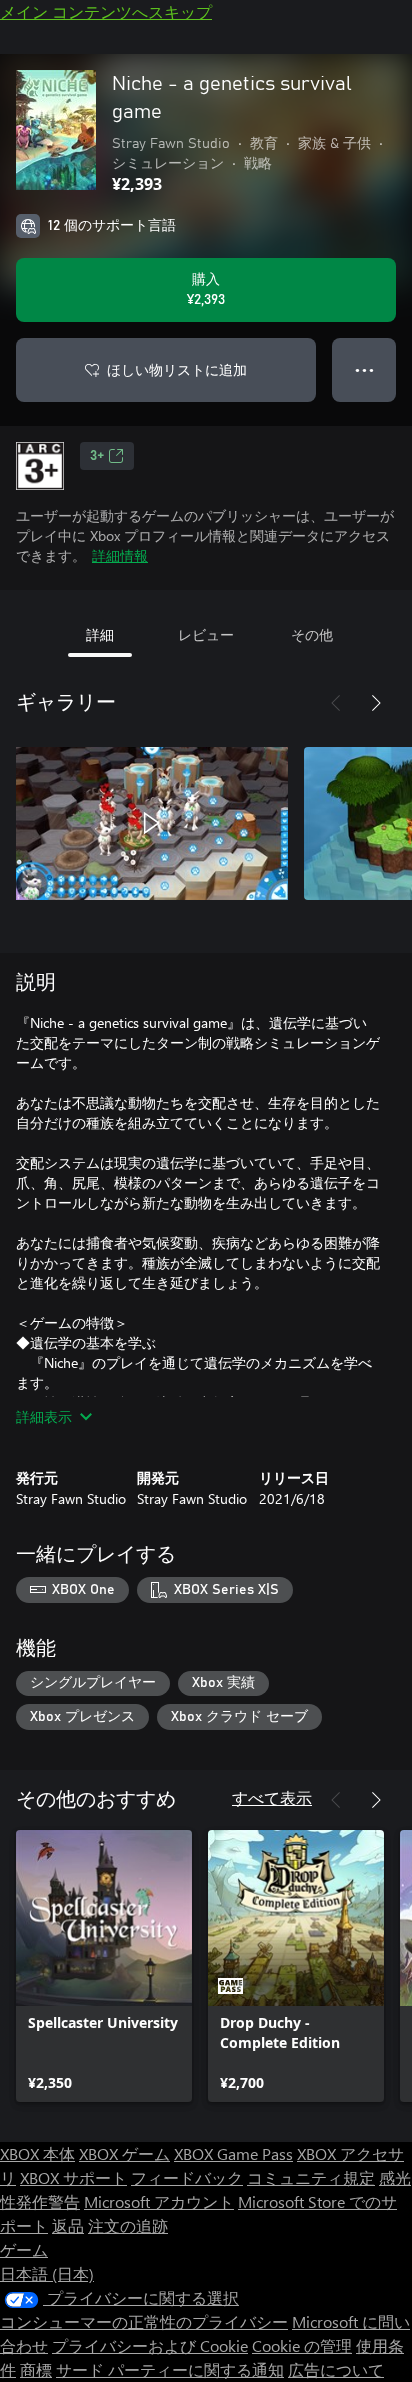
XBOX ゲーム (124, 2153)
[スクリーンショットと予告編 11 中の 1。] (152, 823)
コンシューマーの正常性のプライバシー (144, 2321)
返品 (68, 2225)
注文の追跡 (128, 2225)
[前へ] (336, 703)
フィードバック (187, 2177)
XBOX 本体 (37, 2153)
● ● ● (364, 369)
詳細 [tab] (100, 634)
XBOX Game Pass (233, 2153)
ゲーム (24, 2249)
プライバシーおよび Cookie (150, 2345)
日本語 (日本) (47, 2273)
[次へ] (376, 703)
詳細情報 (120, 555)
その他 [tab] (312, 634)
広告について (336, 2369)
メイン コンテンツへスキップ (106, 11)
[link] (104, 1966)
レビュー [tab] (206, 634)
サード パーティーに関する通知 (170, 2369)
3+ (97, 456)
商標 (36, 2369)
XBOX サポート (73, 2177)
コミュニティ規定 (311, 2177)
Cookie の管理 (302, 2345)
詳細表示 (44, 1416)
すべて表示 (272, 1797)
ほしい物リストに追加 (177, 369)
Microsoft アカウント (159, 2201)
